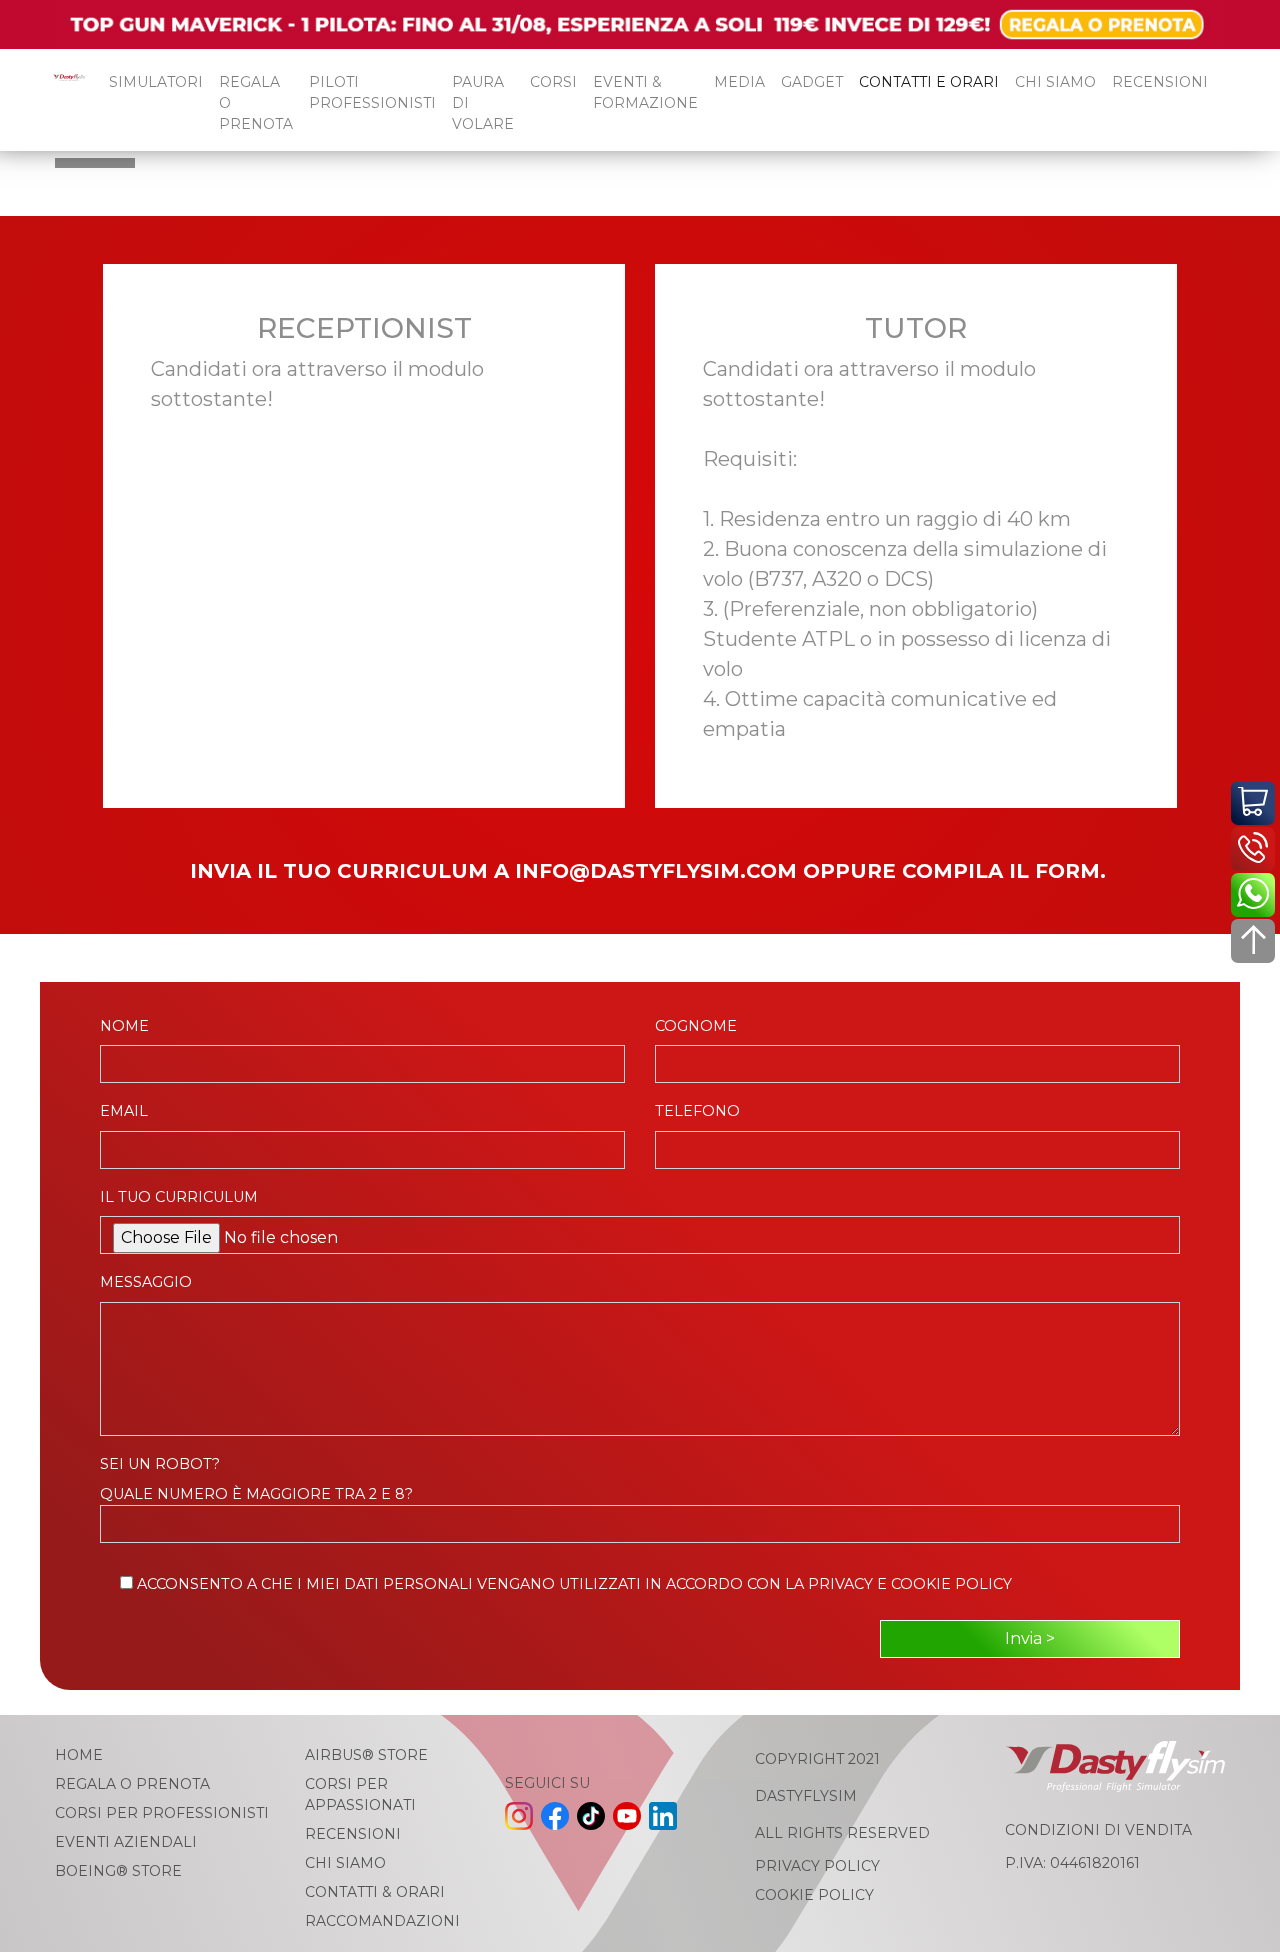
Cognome (696, 1026)
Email (124, 1111)
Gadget (812, 82)
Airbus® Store (366, 1755)
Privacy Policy (817, 1866)
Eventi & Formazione (645, 92)
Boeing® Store (118, 1871)
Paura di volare (483, 103)
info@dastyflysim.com (656, 871)
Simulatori (156, 82)
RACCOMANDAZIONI (382, 1921)
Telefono (697, 1111)
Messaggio (146, 1282)
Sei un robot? (160, 1464)
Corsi (553, 82)
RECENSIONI (1160, 82)
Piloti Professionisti (372, 92)
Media (739, 82)
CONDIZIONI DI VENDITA (1098, 1830)
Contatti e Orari (929, 82)
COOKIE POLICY (814, 1895)
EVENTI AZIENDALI (126, 1842)
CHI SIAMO (1055, 82)
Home (79, 1755)
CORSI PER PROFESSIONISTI (162, 1813)
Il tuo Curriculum (179, 1197)
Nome (124, 1026)
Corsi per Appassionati (360, 1794)
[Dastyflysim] (66, 100)
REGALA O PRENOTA (256, 103)
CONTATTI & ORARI (375, 1892)
